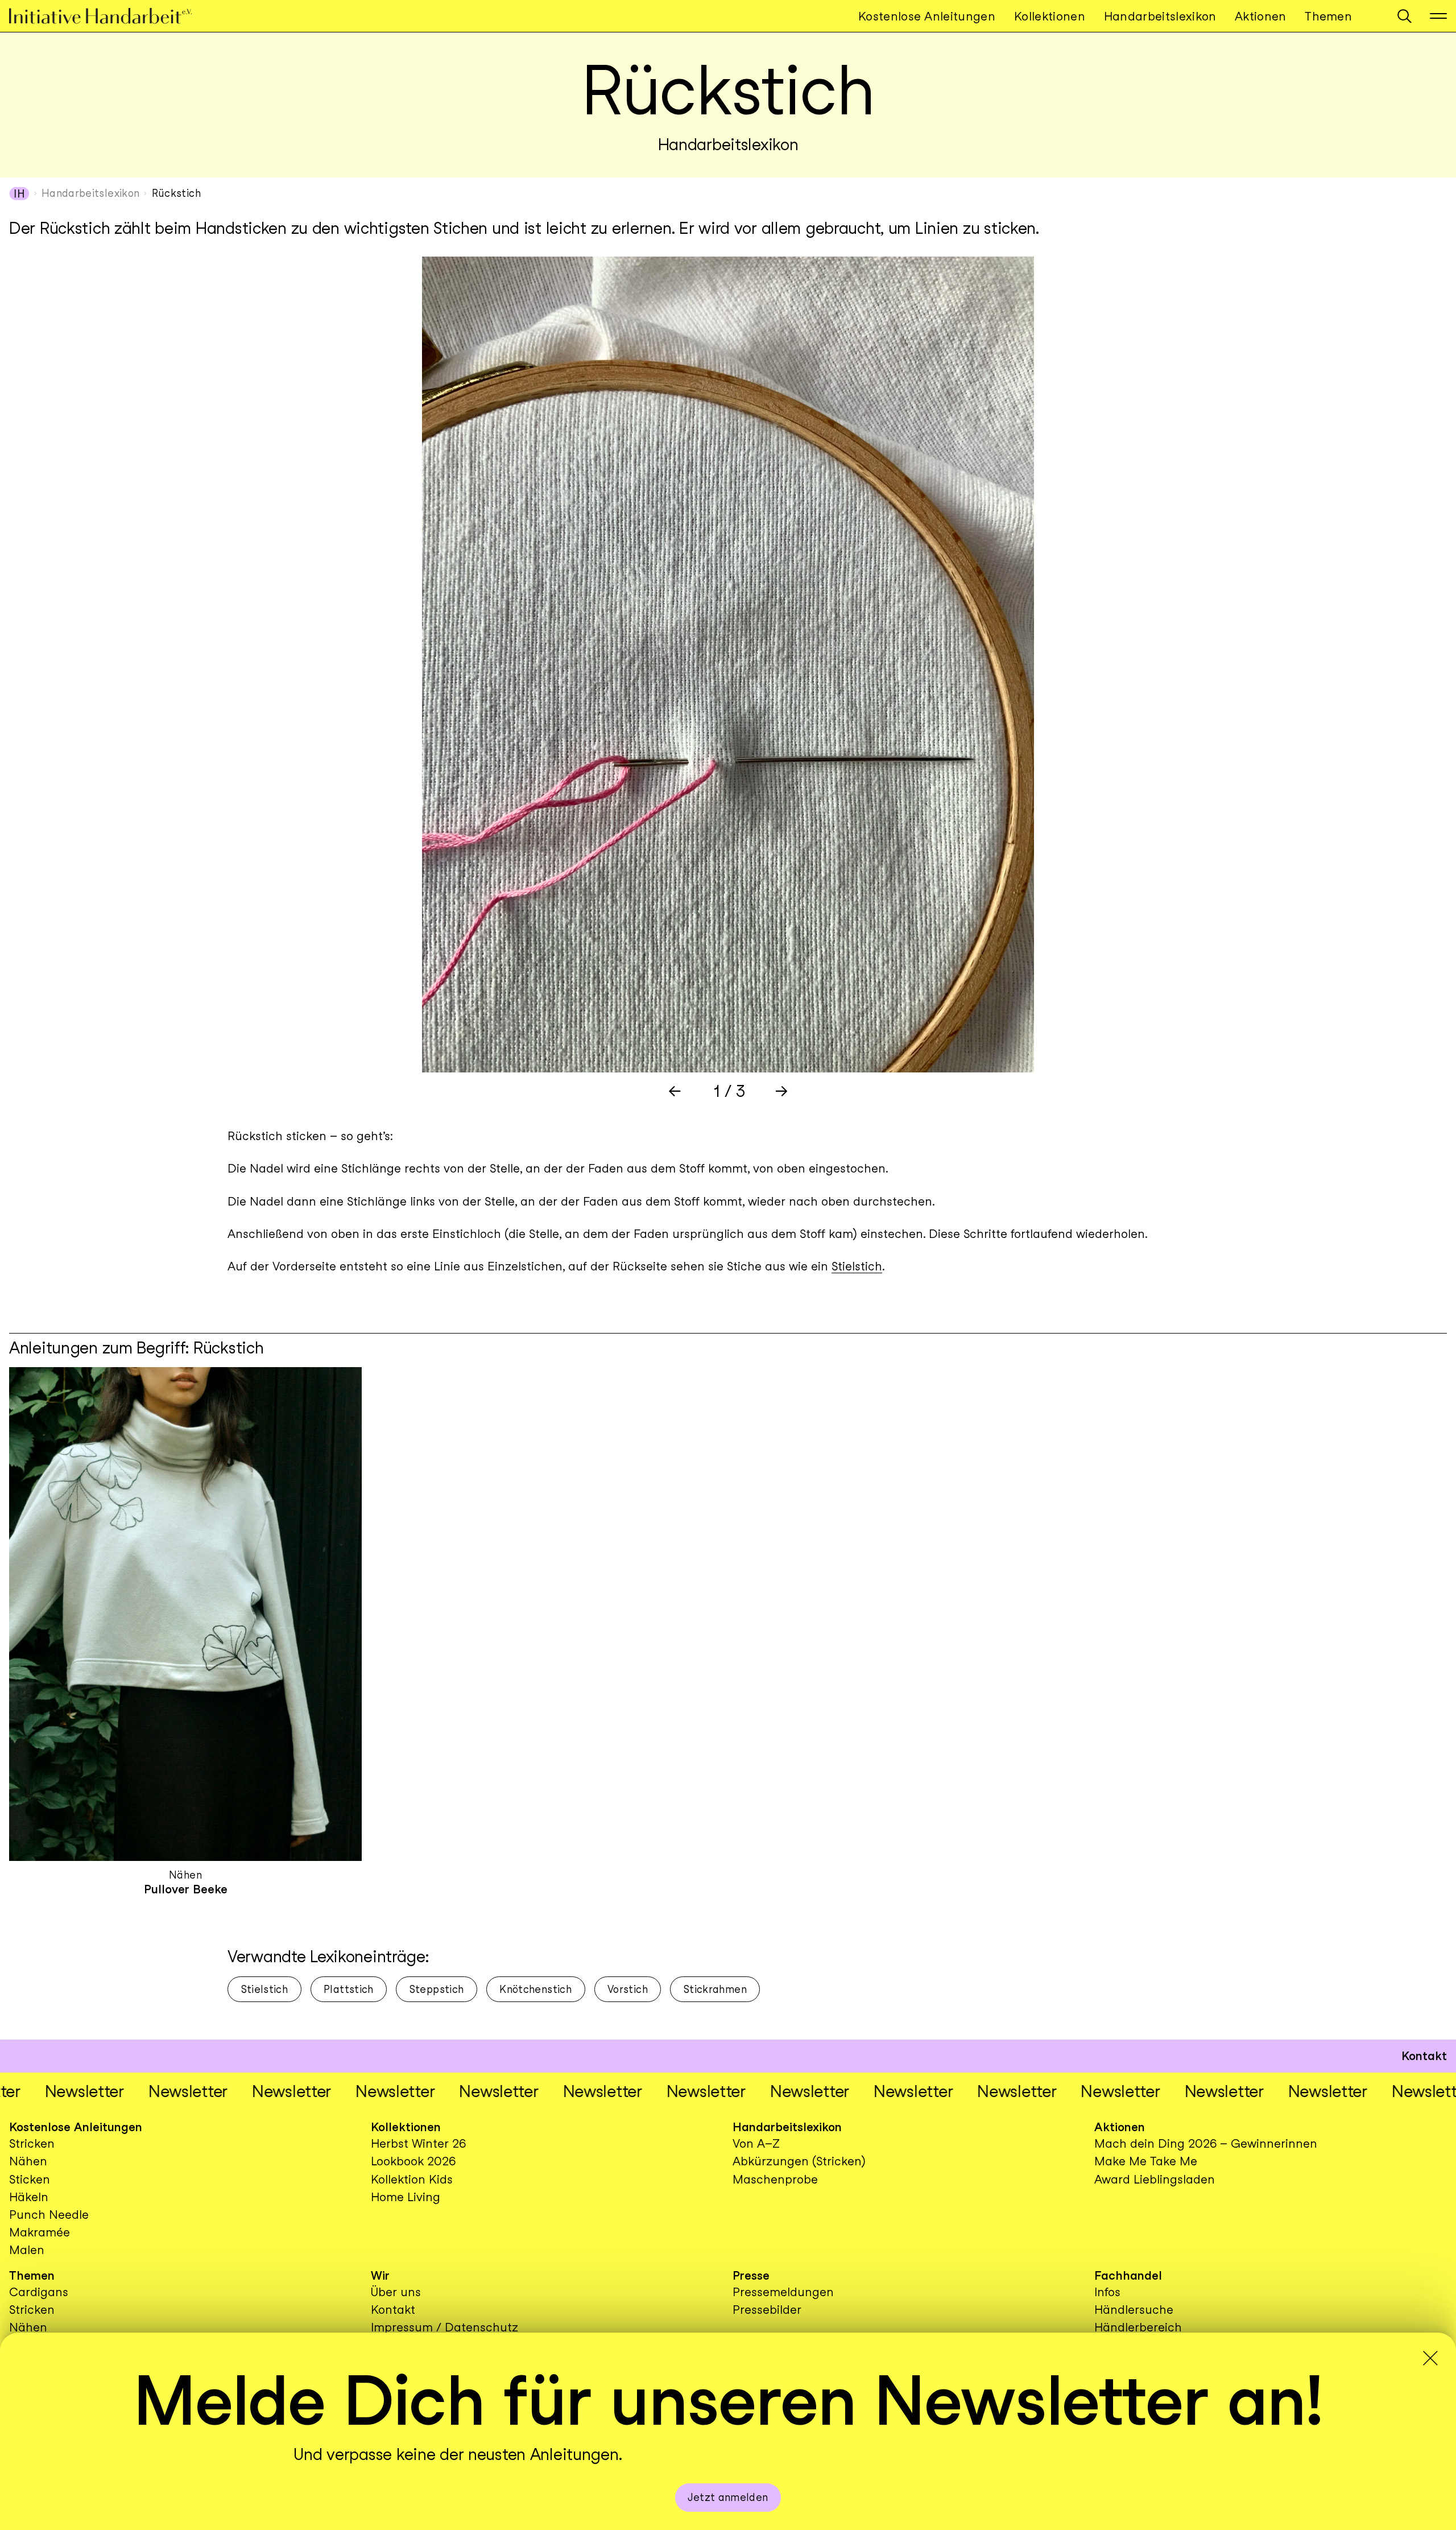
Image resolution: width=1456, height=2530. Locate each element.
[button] (1405, 16)
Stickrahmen (715, 1989)
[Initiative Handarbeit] (110, 16)
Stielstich (857, 1266)
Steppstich (437, 1989)
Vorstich (628, 1989)
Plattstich (349, 1989)
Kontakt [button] (1424, 2056)
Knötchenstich (535, 1989)
